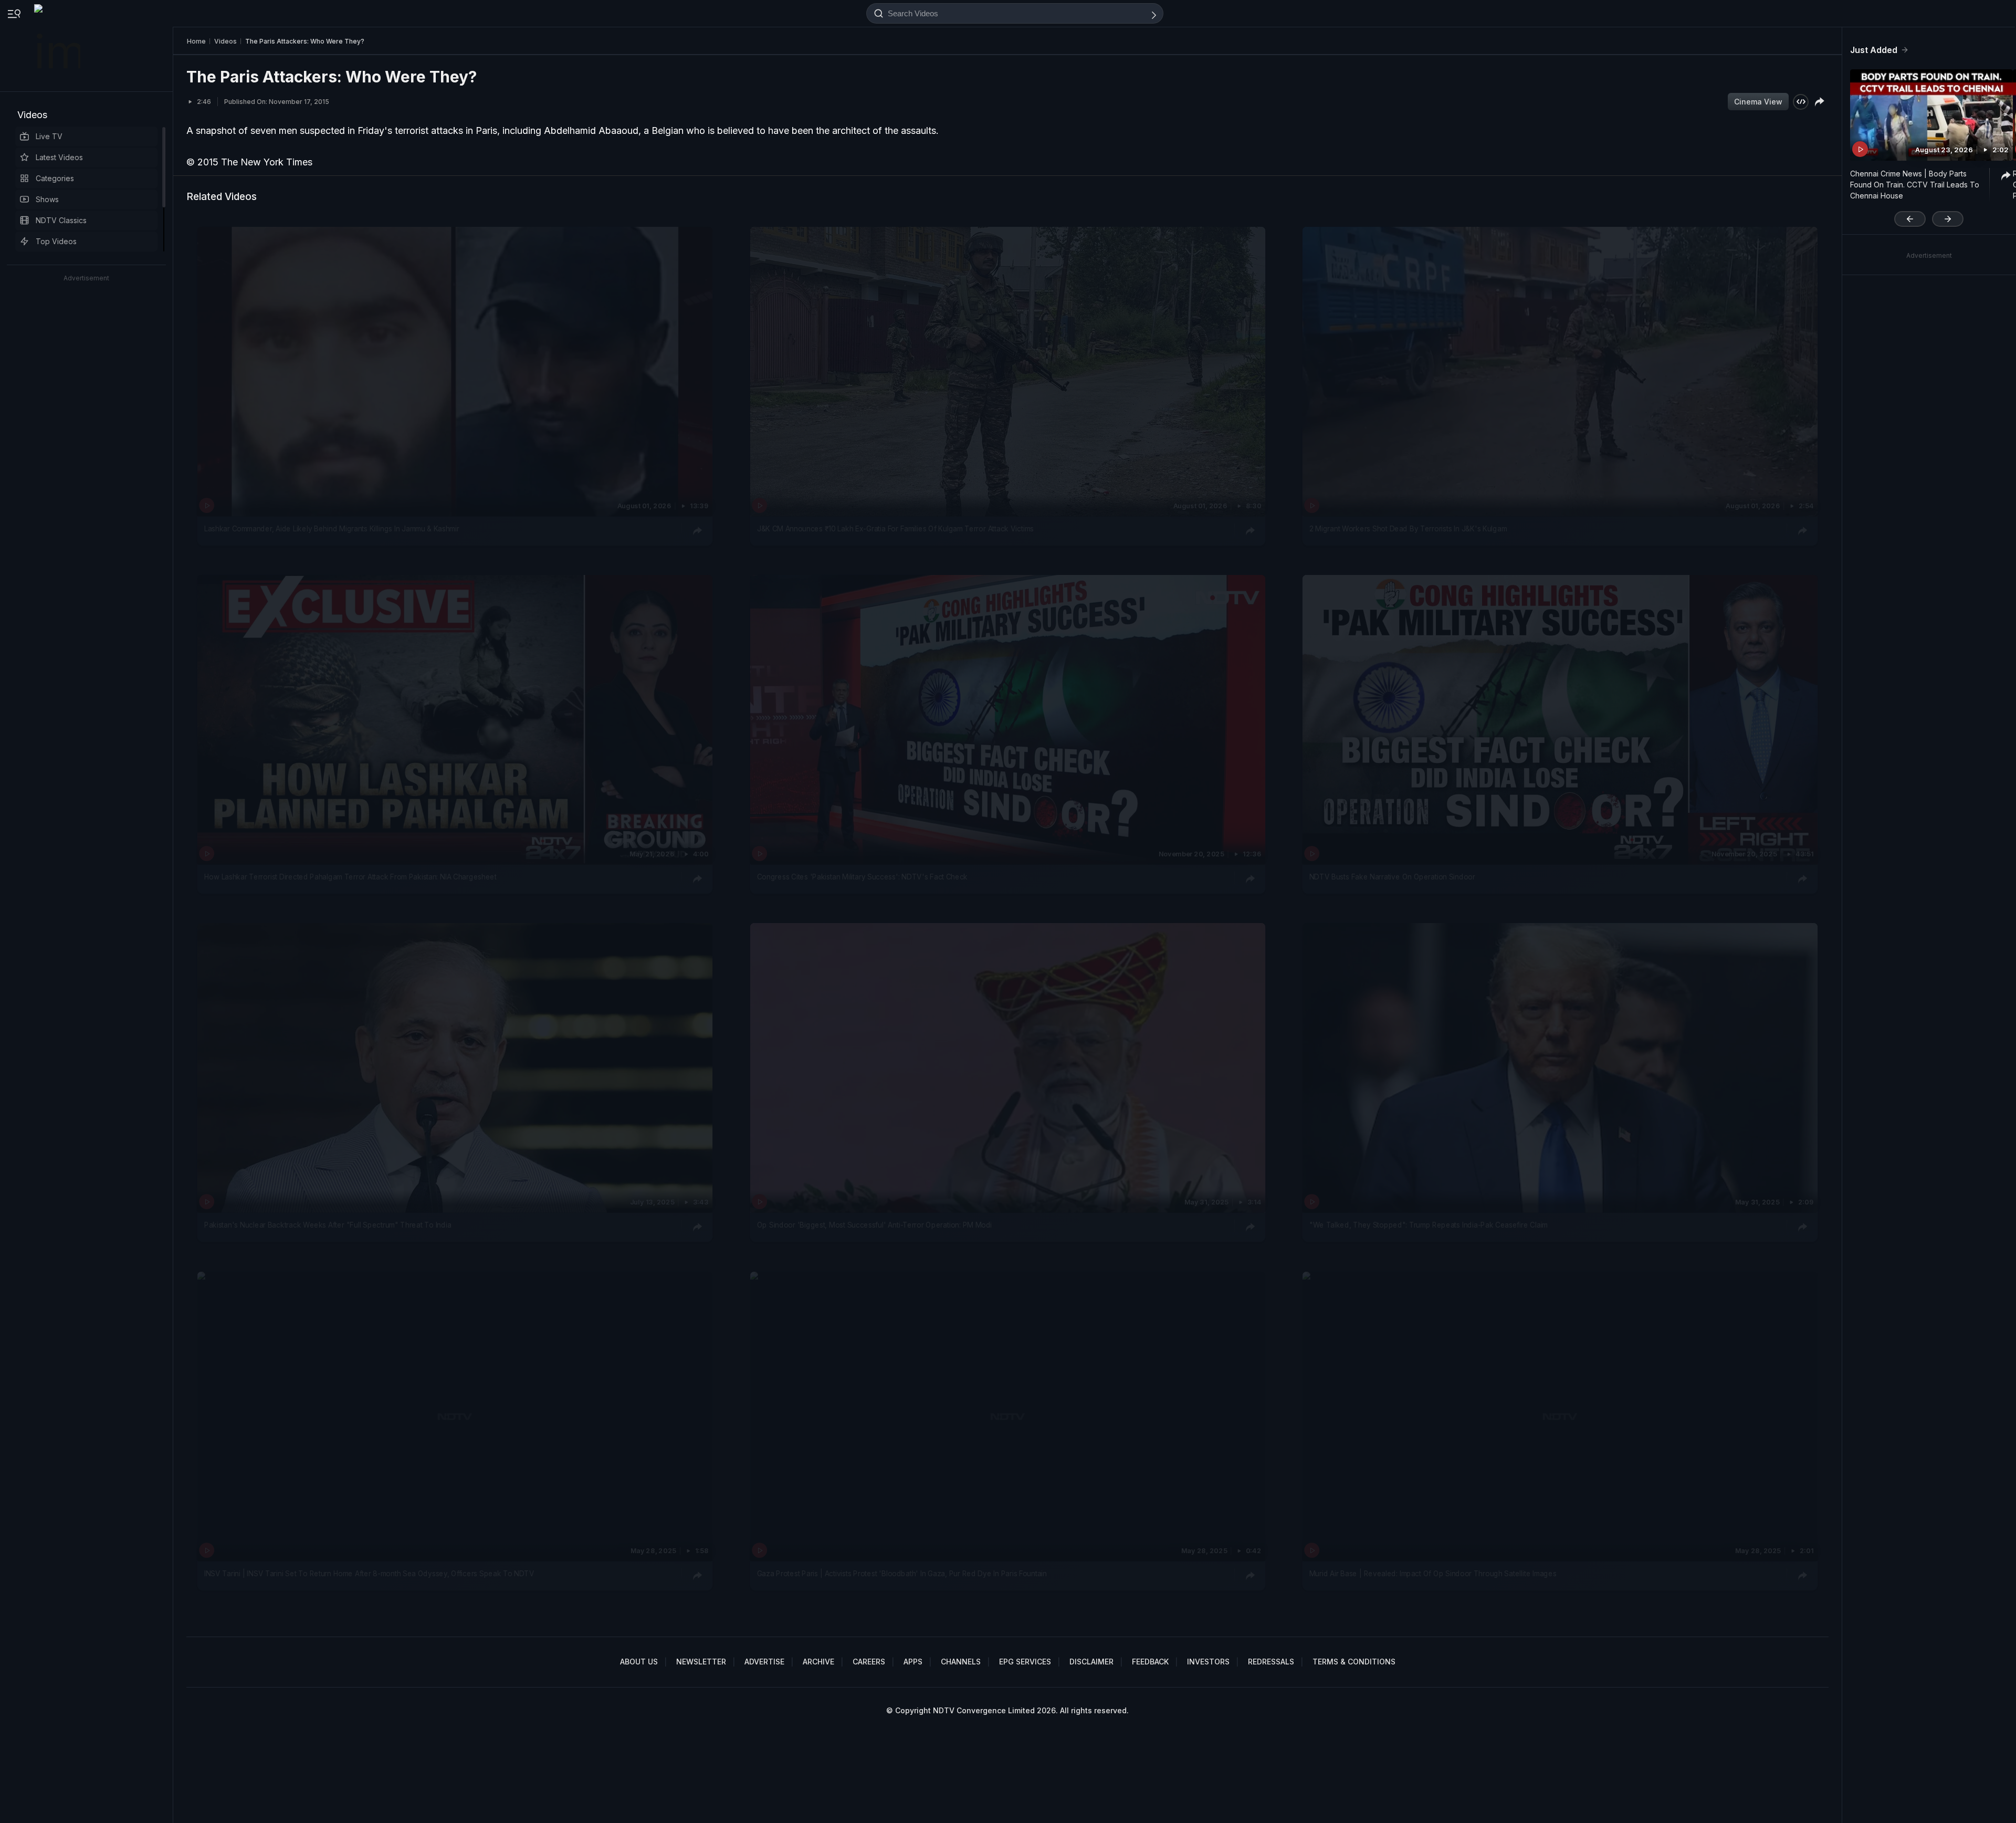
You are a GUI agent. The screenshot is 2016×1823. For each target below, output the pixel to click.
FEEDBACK (1150, 1662)
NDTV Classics (61, 220)
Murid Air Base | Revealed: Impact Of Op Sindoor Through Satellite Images (1433, 1574)
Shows (47, 199)
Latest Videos (59, 157)
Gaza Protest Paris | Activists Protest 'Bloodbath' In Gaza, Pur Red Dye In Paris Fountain (902, 1574)
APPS (913, 1662)
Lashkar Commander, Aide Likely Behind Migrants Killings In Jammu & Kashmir (332, 529)
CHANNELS (961, 1662)
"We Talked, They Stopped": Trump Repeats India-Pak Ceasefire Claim (1429, 1225)
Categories (55, 178)
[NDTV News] (58, 46)
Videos (32, 115)
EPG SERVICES (1025, 1662)
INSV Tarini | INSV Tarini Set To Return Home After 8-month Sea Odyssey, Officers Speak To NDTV (369, 1574)
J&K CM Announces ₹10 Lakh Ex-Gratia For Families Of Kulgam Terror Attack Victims (895, 529)
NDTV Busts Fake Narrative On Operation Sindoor (1392, 877)
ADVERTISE (764, 1662)
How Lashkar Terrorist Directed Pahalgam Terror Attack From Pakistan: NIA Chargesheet (350, 877)
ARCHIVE (818, 1662)
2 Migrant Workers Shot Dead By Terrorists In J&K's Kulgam (1408, 529)
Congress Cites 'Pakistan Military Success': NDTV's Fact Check (862, 877)
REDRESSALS (1271, 1662)
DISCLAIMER (1091, 1662)
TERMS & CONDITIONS (1354, 1662)
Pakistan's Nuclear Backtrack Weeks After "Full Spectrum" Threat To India (328, 1225)
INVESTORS (1208, 1662)
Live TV (49, 136)
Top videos (56, 241)
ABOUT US (639, 1662)
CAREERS (869, 1662)
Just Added (1874, 50)
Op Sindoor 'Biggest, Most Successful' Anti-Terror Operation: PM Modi (874, 1225)
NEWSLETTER (701, 1662)
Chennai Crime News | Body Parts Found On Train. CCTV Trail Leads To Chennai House (1915, 185)
